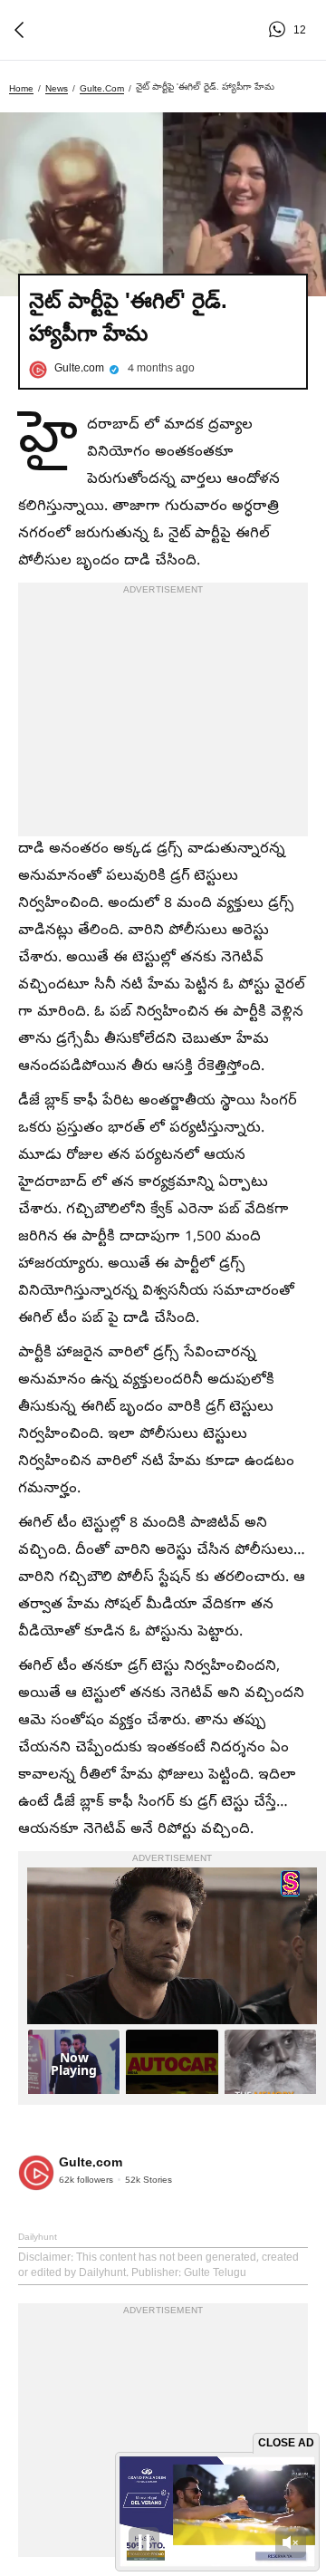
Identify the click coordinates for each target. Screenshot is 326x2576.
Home (21, 88)
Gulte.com (102, 88)
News (57, 88)
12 (280, 30)
